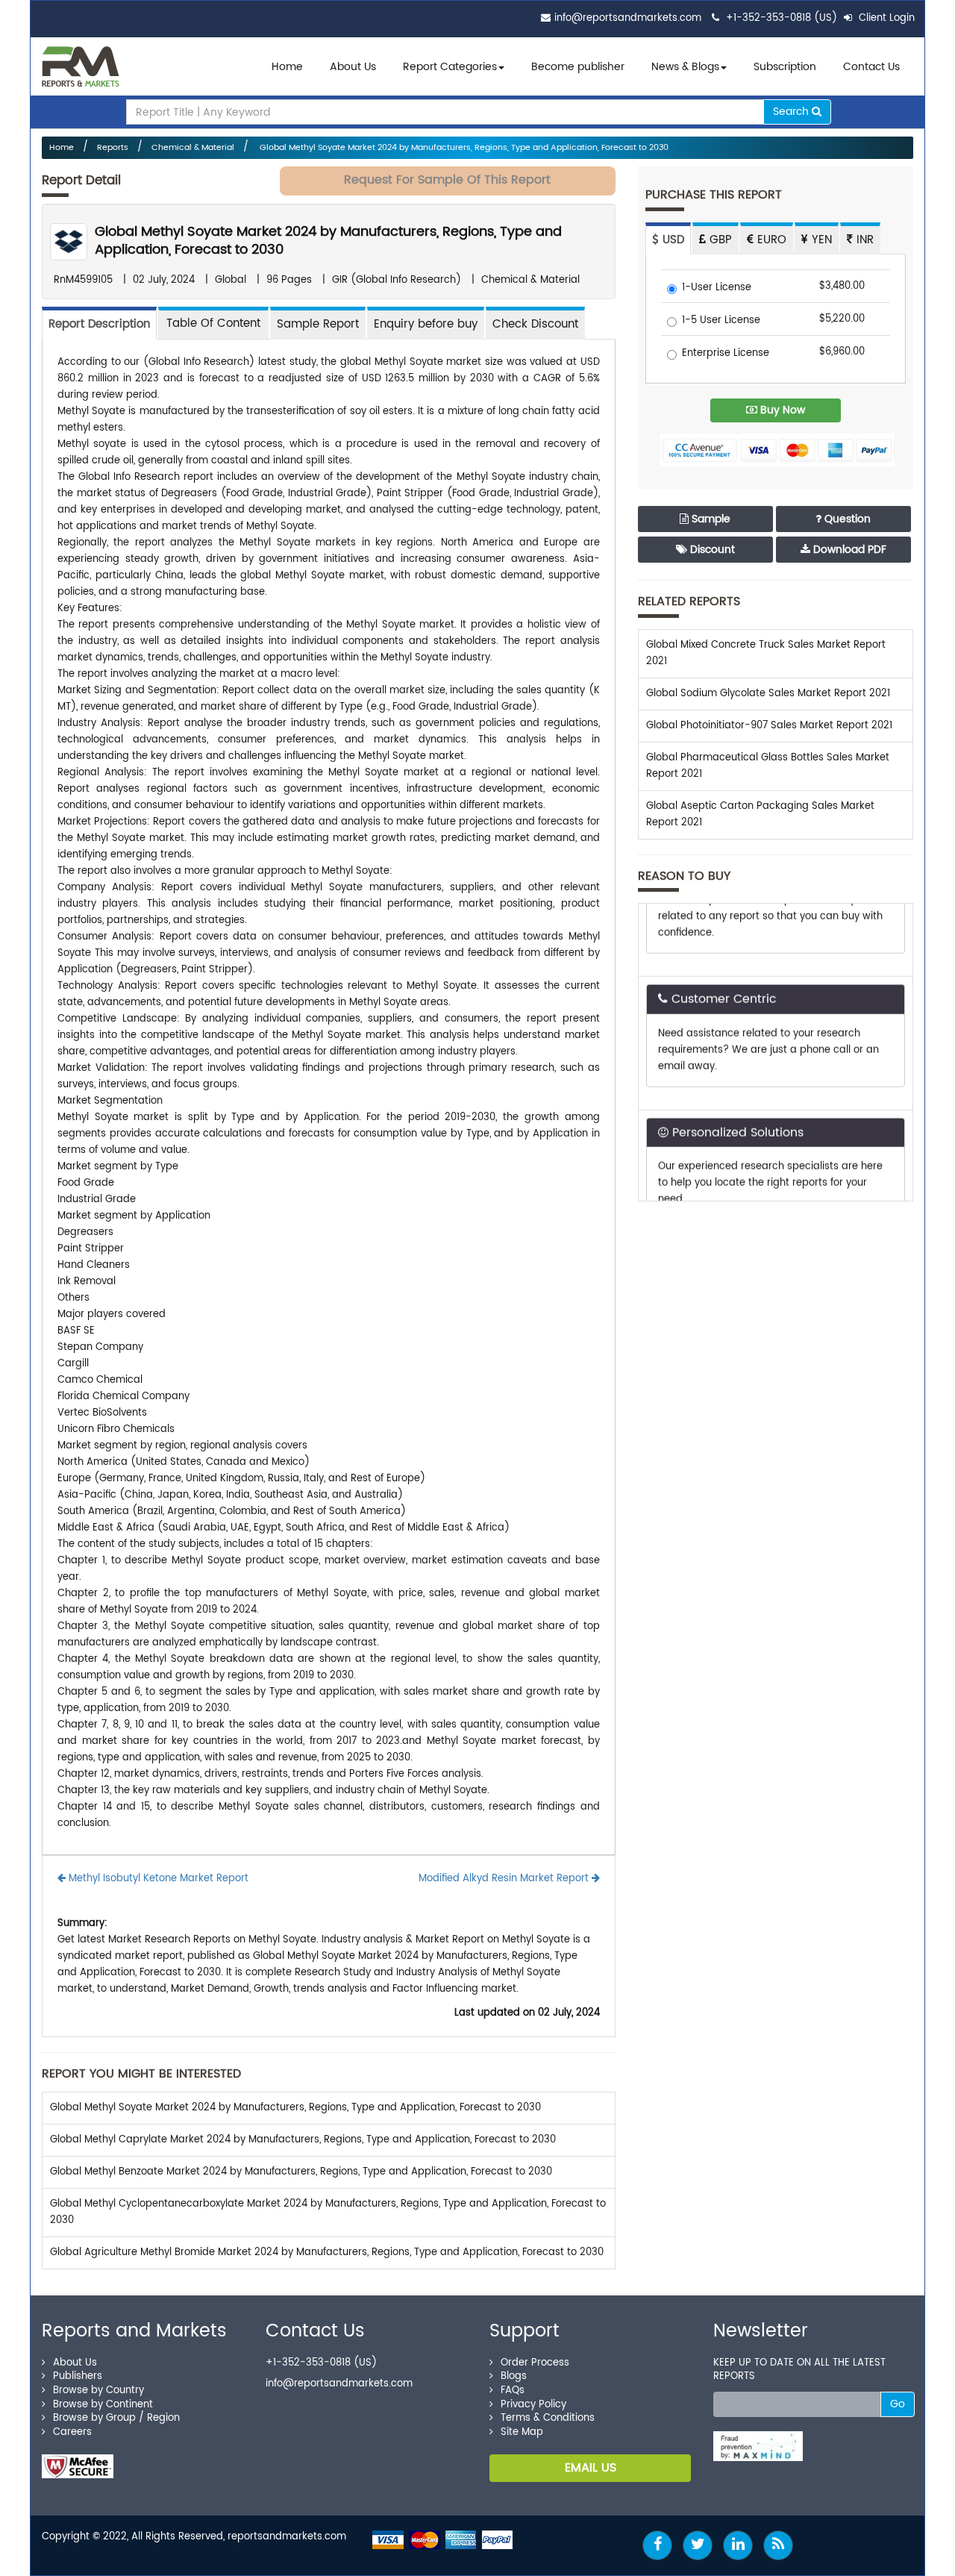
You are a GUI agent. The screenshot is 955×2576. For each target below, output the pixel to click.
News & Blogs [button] (685, 67)
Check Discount (535, 324)
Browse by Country (98, 2391)
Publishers (78, 2376)
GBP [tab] (719, 240)
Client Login (885, 18)
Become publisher (578, 67)
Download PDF (848, 550)
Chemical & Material (193, 148)
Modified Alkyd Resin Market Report (505, 1879)
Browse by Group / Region (116, 2418)
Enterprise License (726, 354)
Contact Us (871, 67)
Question (846, 519)
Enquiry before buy (426, 324)
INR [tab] (863, 240)
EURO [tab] (770, 240)
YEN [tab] (820, 240)
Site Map (522, 2432)
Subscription (785, 67)
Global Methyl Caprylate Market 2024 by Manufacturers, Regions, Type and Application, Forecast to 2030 (303, 2140)
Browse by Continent (103, 2405)
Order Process (535, 2363)
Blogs (514, 2376)
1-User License (717, 288)
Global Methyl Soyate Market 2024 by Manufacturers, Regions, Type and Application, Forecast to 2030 (463, 148)
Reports (113, 148)
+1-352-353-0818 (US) (782, 18)
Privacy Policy (533, 2405)
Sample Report (318, 324)
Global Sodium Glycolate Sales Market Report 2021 (768, 694)
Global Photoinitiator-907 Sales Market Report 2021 (769, 726)
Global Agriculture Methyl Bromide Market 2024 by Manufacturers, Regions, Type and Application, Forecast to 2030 (327, 2253)
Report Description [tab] (99, 324)
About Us (353, 67)
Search (792, 112)
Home (287, 67)
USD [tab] (671, 240)
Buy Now (781, 410)
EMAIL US (591, 2468)
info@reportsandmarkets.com (628, 18)
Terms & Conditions (548, 2418)
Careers (72, 2432)
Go (898, 2404)
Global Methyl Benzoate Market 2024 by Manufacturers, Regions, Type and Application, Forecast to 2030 (301, 2172)
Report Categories (450, 67)
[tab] (213, 323)
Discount (711, 550)
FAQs (513, 2391)
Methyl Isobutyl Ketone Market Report (157, 1879)
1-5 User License (721, 321)
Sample (710, 519)
